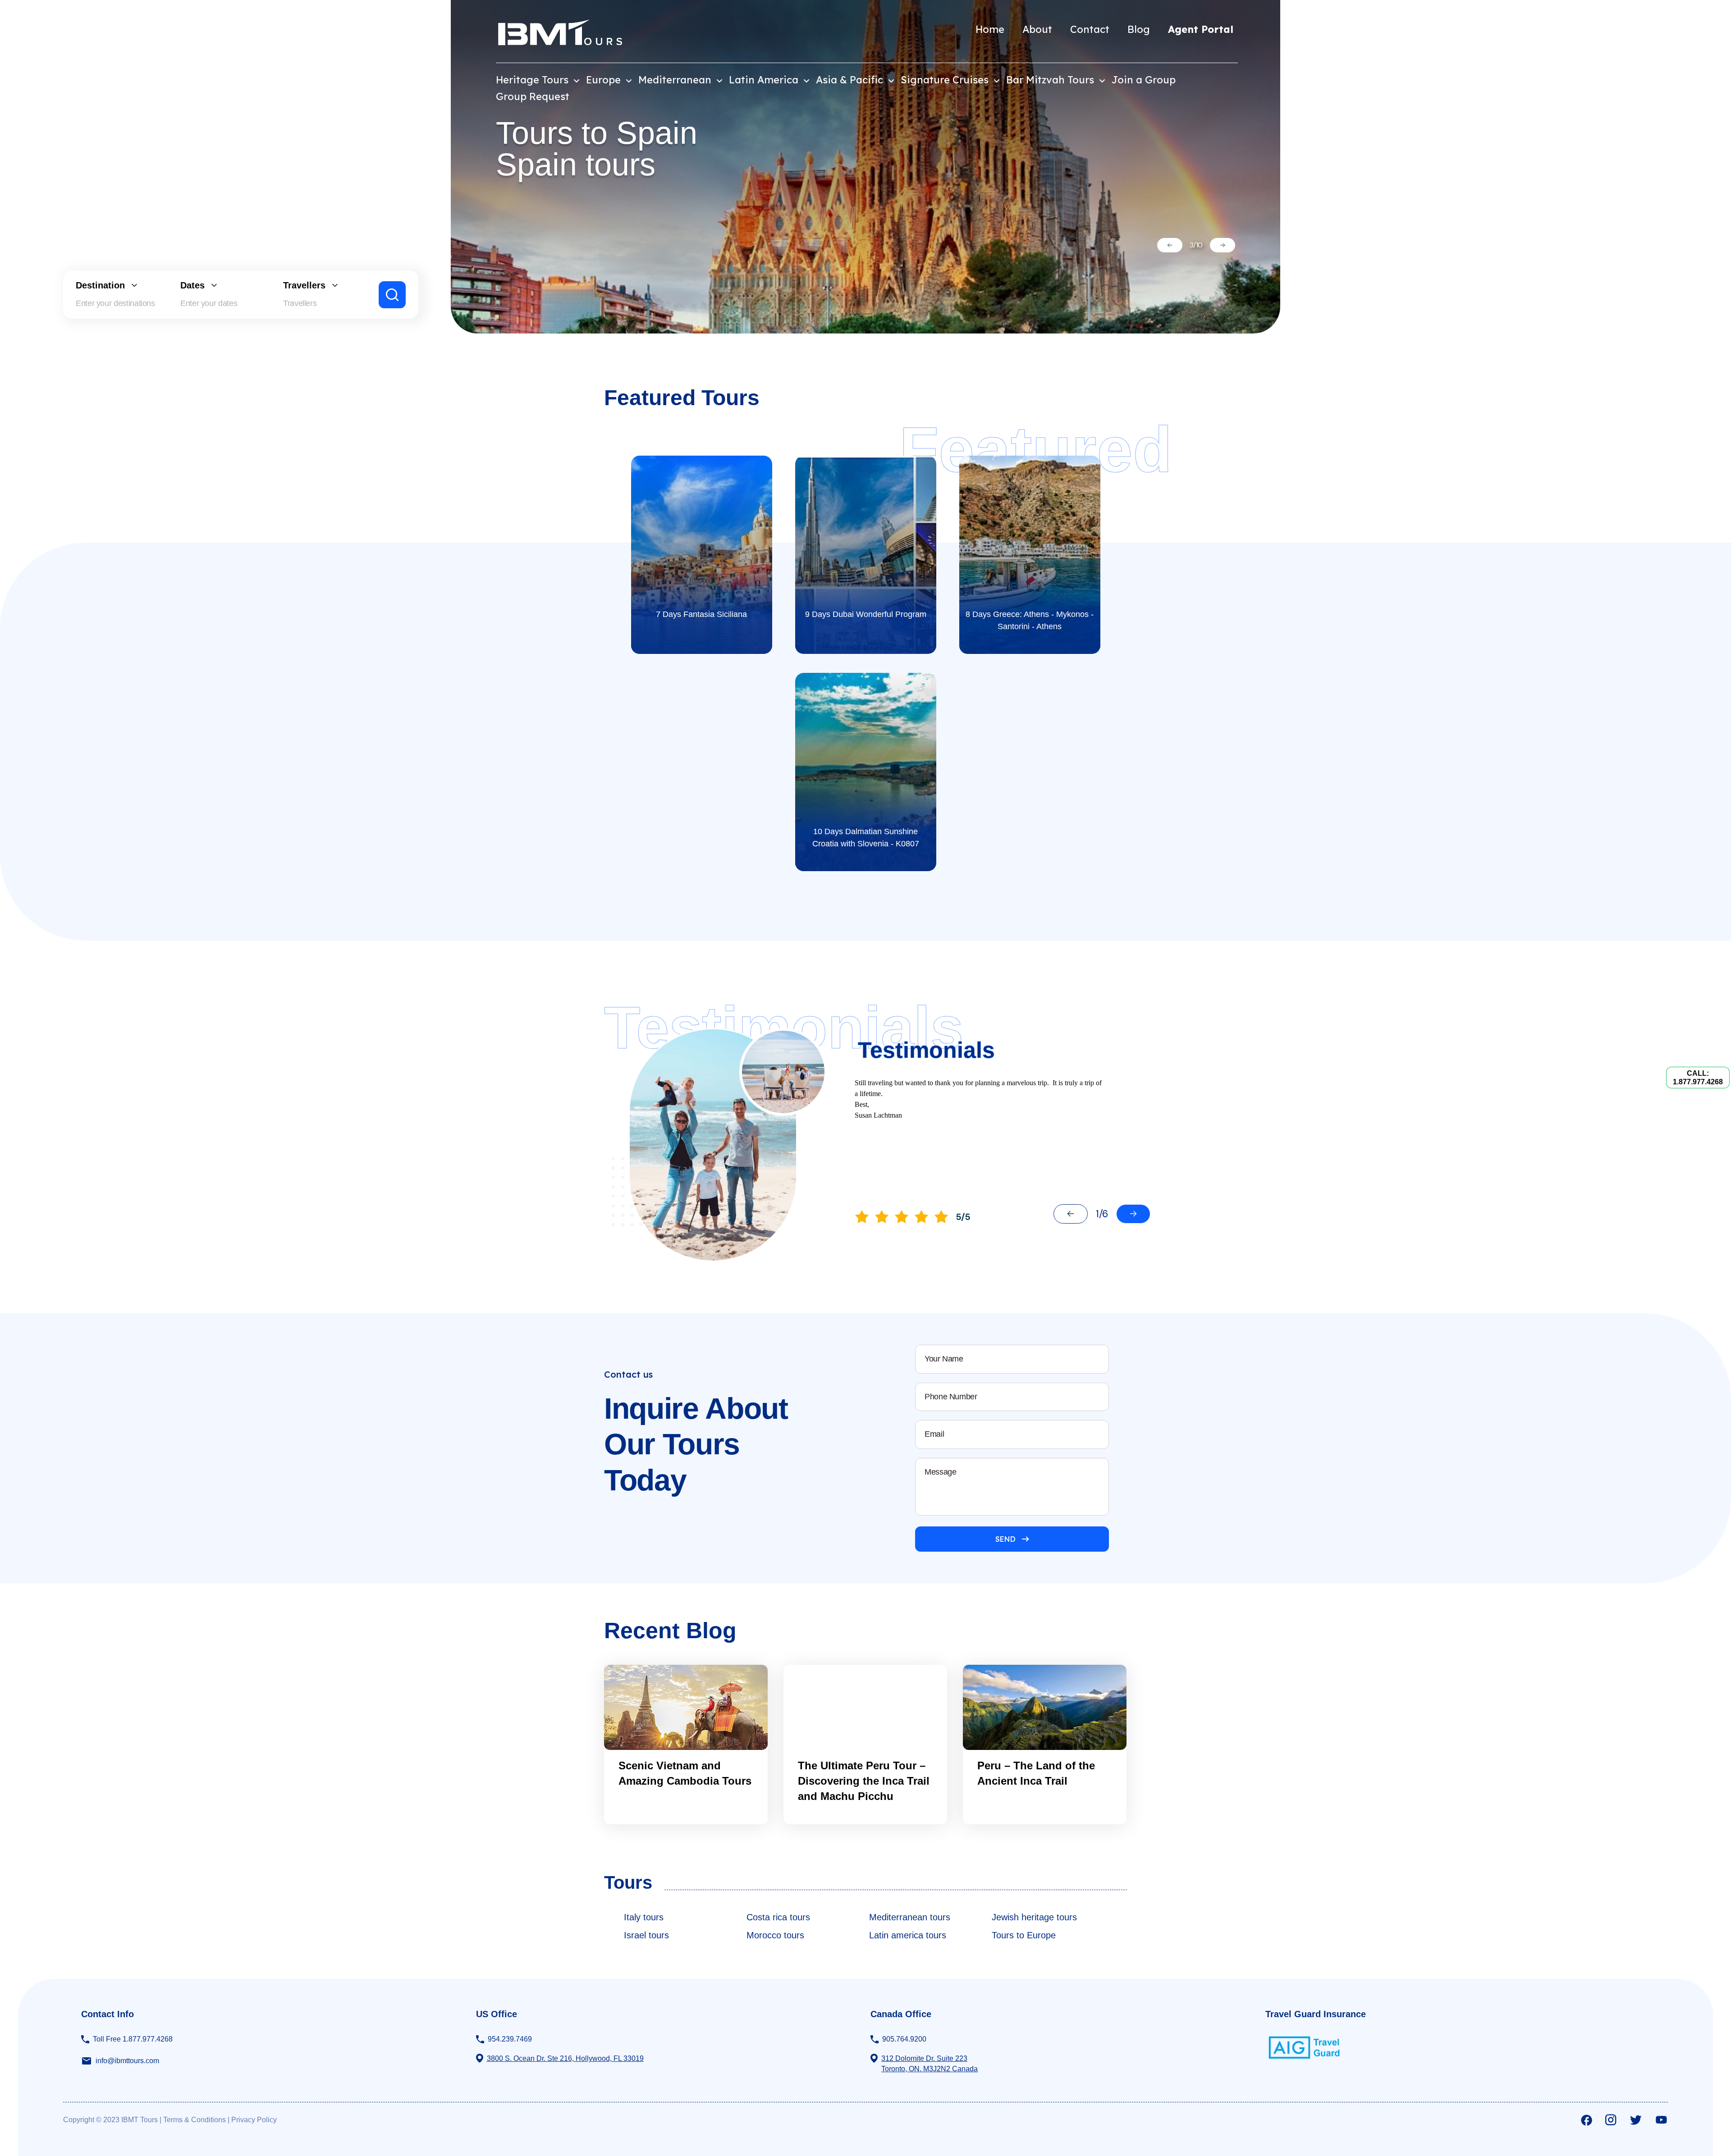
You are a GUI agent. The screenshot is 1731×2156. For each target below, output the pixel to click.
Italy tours (644, 1917)
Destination (100, 285)
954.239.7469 (510, 2039)
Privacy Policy (254, 2120)
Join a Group (1144, 80)
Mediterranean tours (910, 1917)
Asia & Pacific (851, 80)
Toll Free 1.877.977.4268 (133, 2039)
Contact (1090, 29)
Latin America (765, 80)
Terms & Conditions (195, 2120)
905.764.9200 (904, 2039)
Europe (605, 80)
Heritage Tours (533, 80)
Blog (1139, 29)
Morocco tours (775, 1935)
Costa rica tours (778, 1917)
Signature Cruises (946, 80)
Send (1005, 1539)
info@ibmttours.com (127, 2061)
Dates (192, 285)
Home (990, 29)
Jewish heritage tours (1034, 1917)
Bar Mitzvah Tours (1051, 80)
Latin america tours (908, 1935)
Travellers (304, 285)
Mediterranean (676, 80)
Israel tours (646, 1935)
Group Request (533, 96)
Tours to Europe (1024, 1935)
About (1037, 29)
